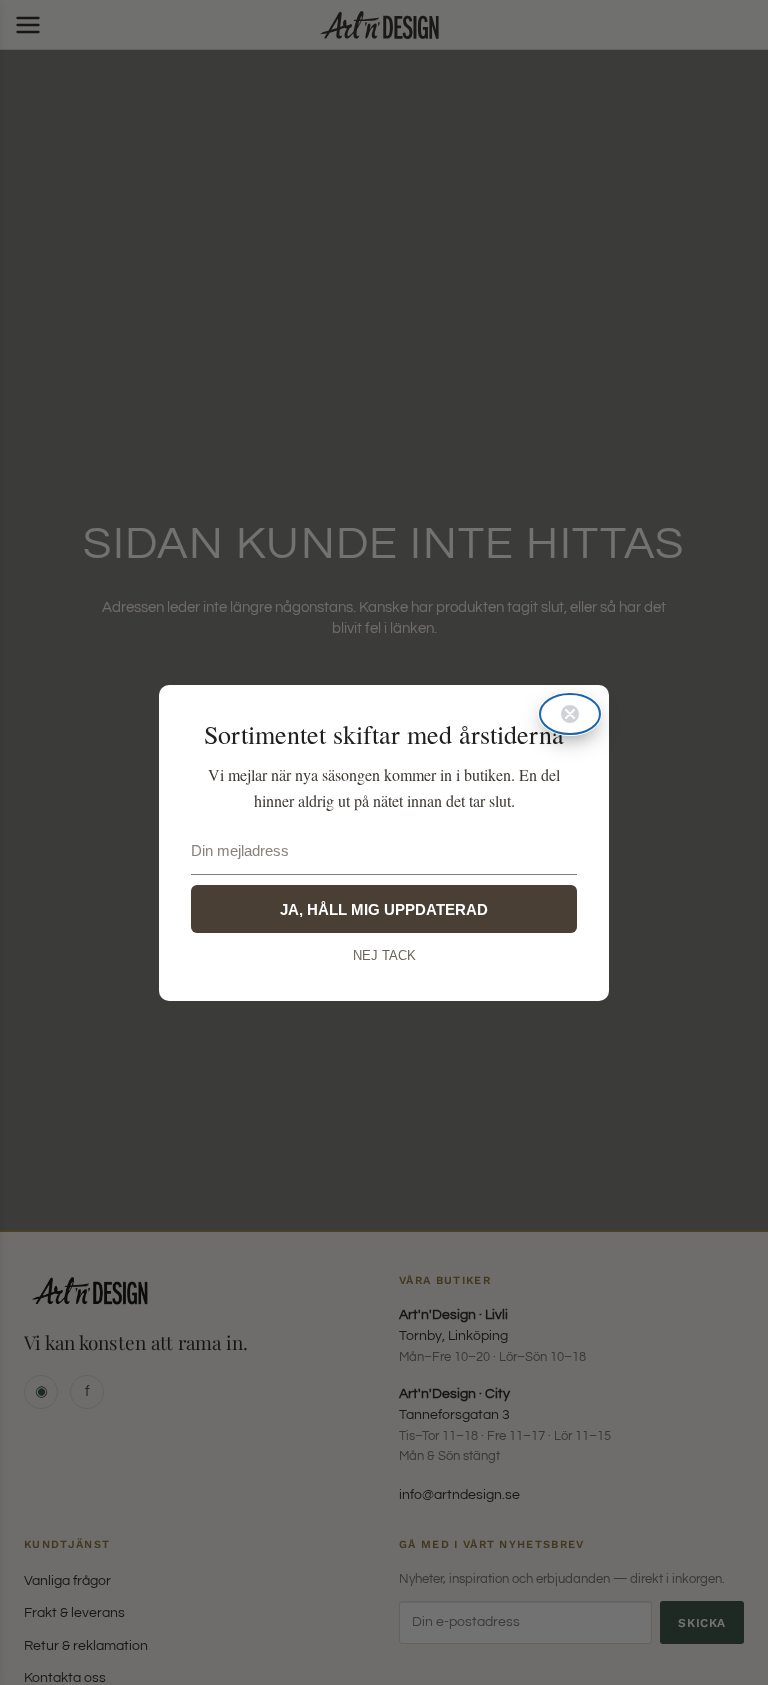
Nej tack (384, 955)
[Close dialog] (570, 714)
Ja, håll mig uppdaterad (384, 909)
